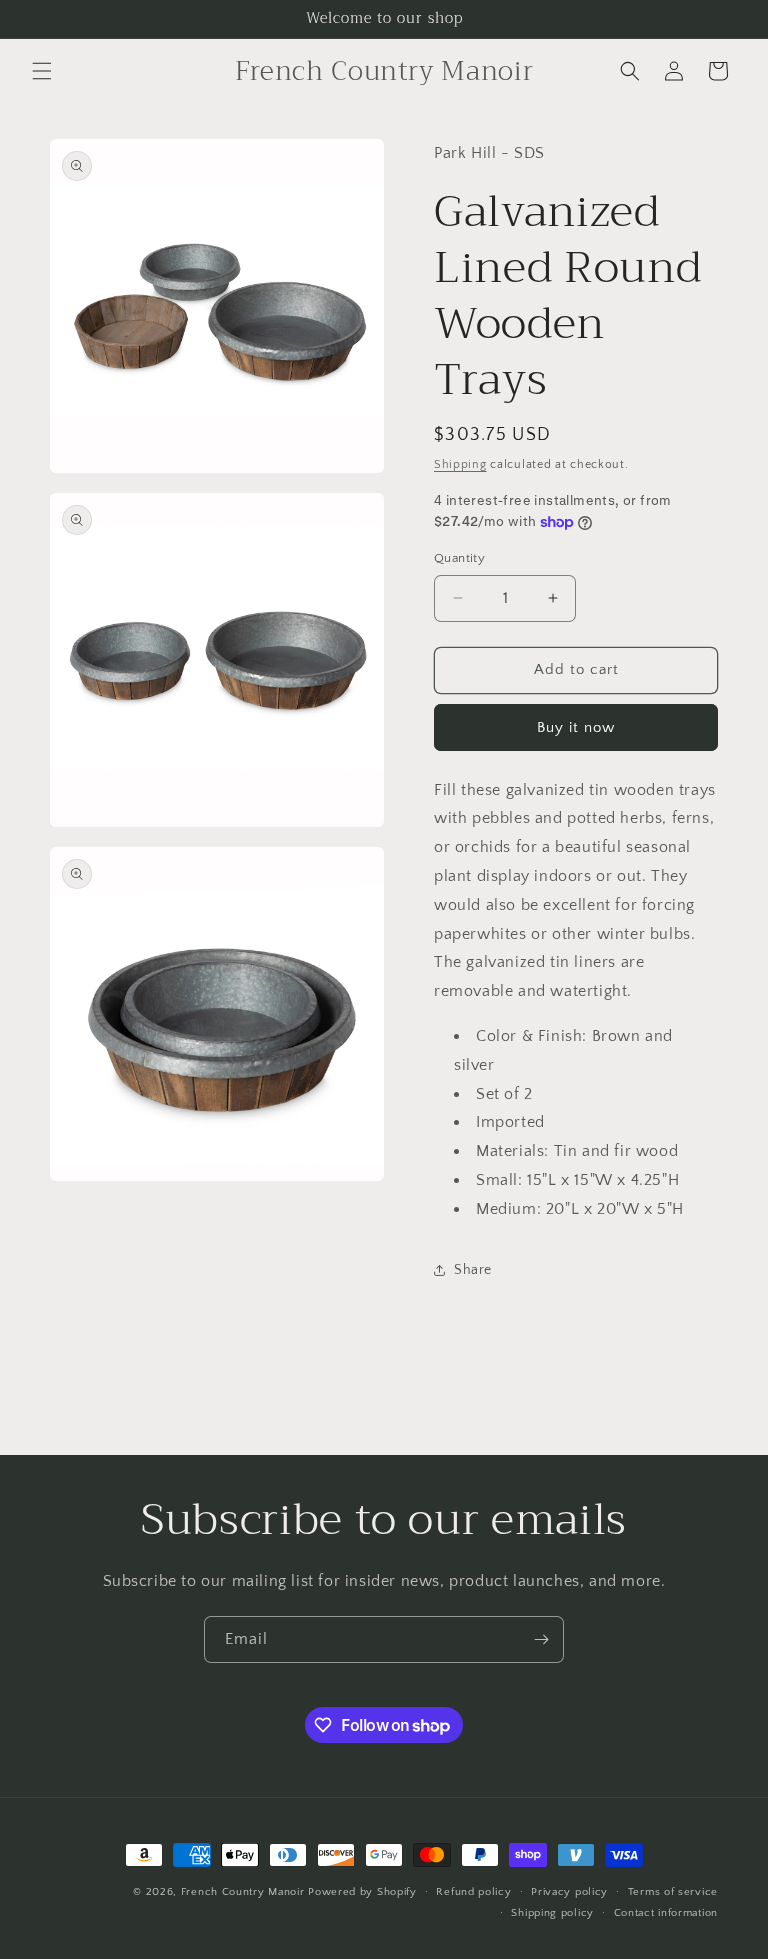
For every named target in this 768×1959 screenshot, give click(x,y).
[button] (42, 71)
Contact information (666, 1913)
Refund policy (473, 1892)
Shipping (460, 464)
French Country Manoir (243, 1892)
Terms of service (673, 1892)
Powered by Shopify (362, 1892)
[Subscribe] (541, 1639)
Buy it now (576, 727)
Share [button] (473, 1270)
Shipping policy (552, 1913)
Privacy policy (569, 1892)
